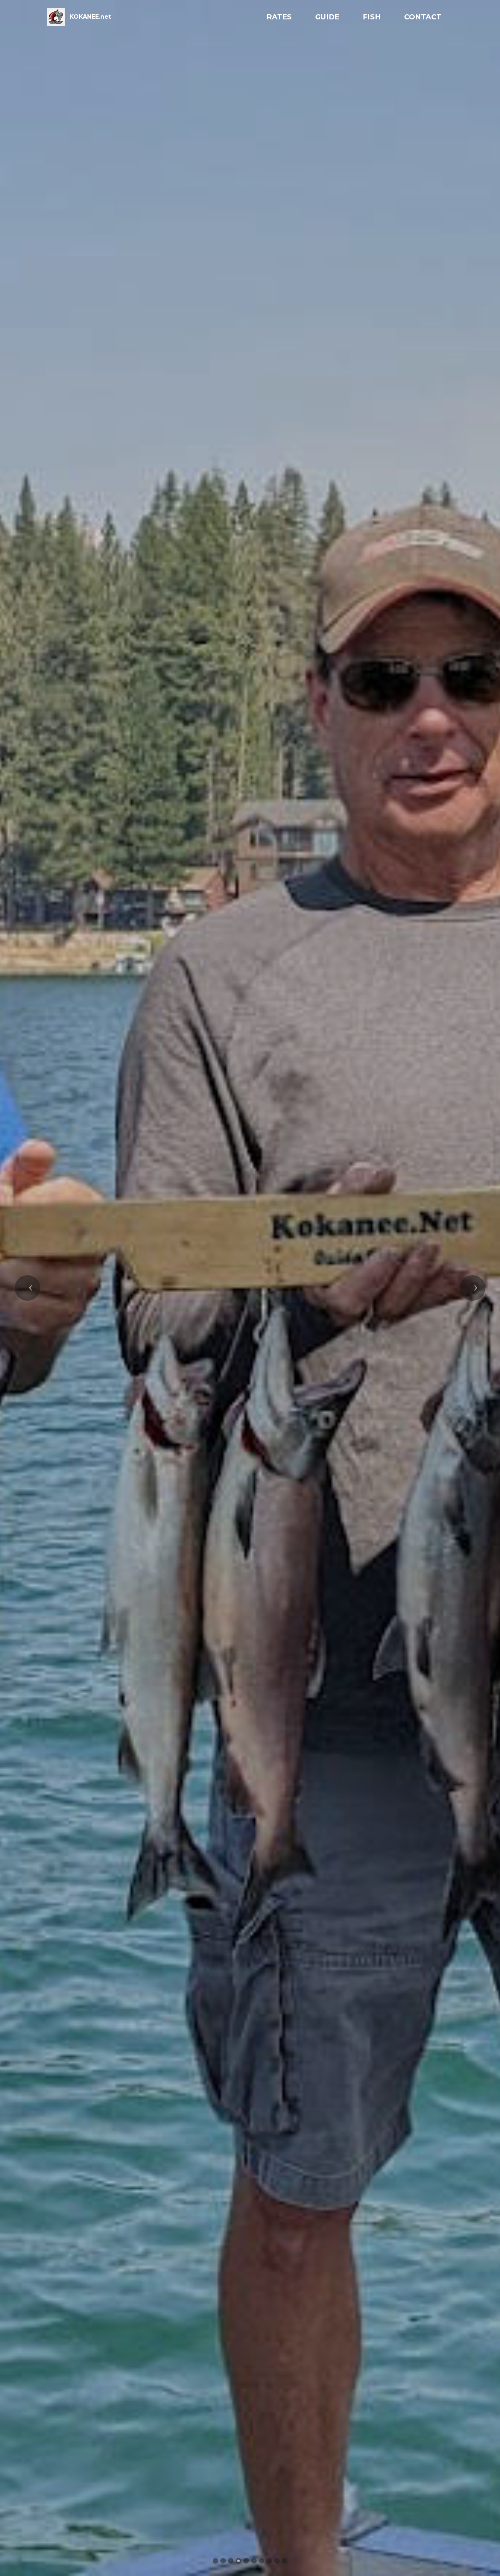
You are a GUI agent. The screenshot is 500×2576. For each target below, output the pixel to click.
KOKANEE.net (90, 17)
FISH (372, 17)
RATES (279, 17)
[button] (27, 1288)
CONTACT (423, 17)
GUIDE (327, 17)
